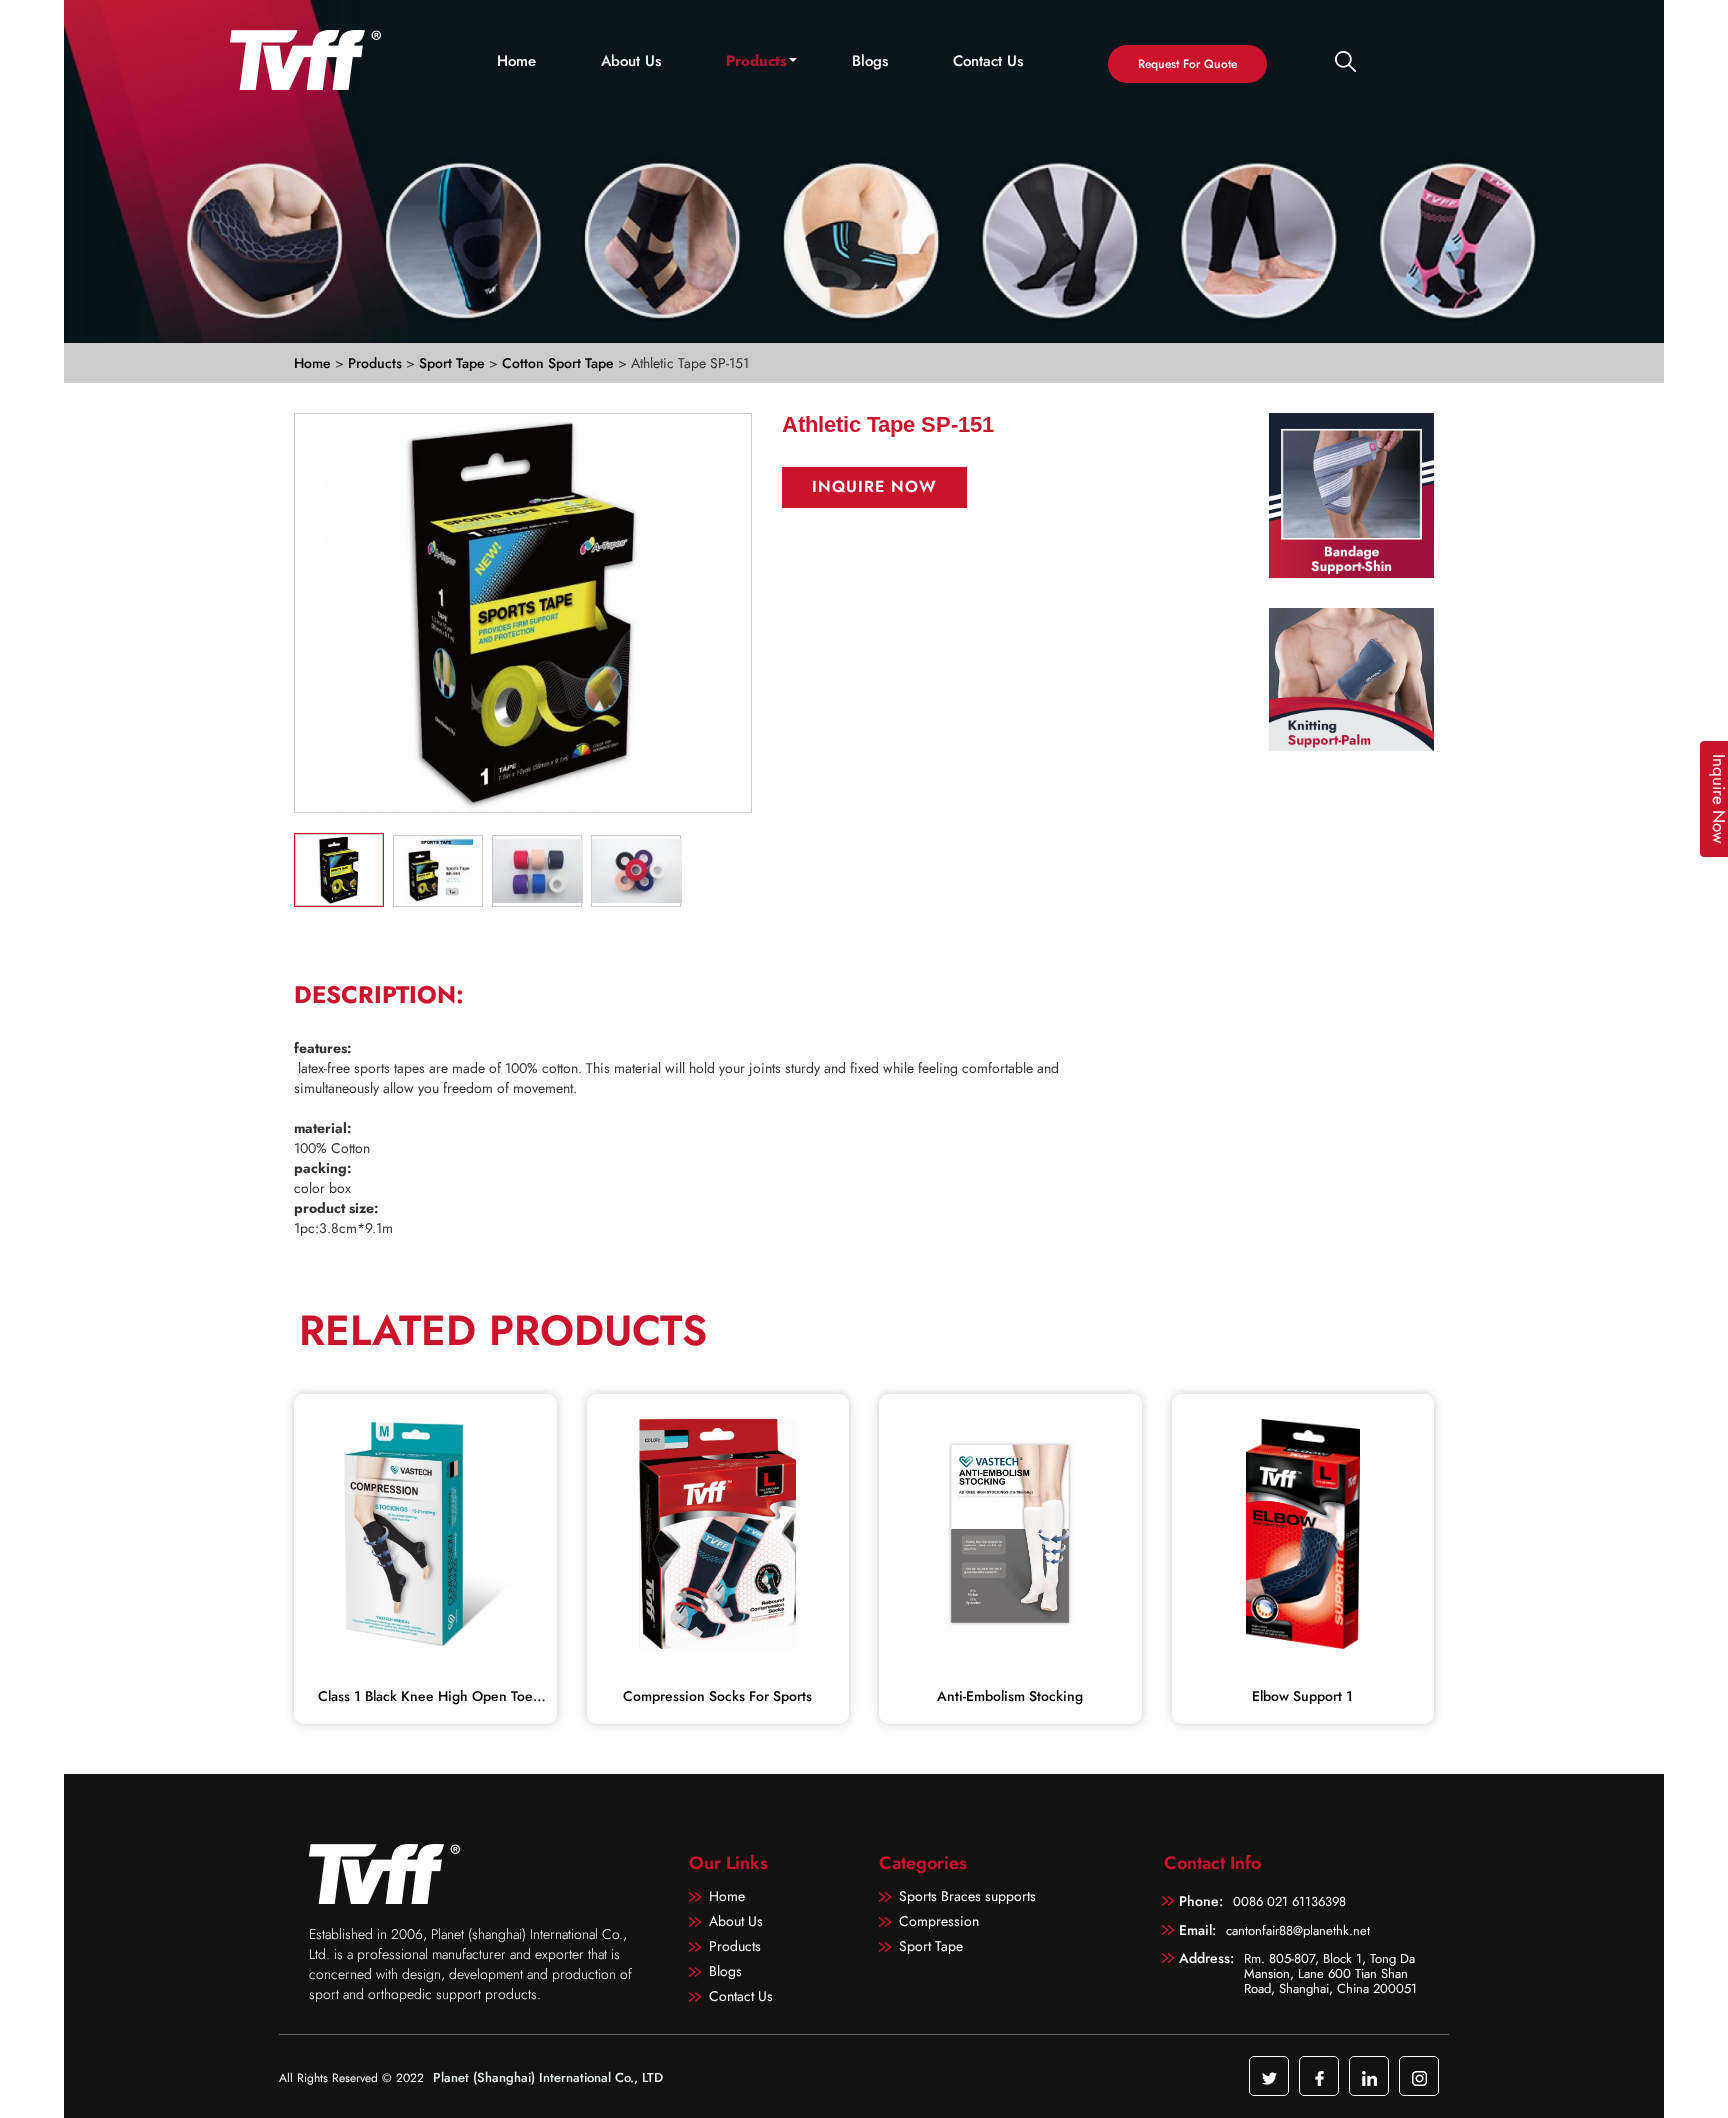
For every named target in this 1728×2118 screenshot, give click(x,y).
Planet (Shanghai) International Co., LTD (548, 2077)
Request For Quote (1187, 64)
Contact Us (988, 61)
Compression (939, 1921)
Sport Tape (454, 363)
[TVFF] (312, 60)
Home (516, 61)
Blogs (870, 61)
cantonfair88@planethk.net (1298, 1930)
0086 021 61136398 (1289, 1901)
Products (756, 61)
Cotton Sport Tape (560, 363)
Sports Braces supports (967, 1896)
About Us (631, 61)
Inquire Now (874, 486)
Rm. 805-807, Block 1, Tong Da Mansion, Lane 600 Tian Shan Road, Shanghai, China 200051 (1330, 1972)
